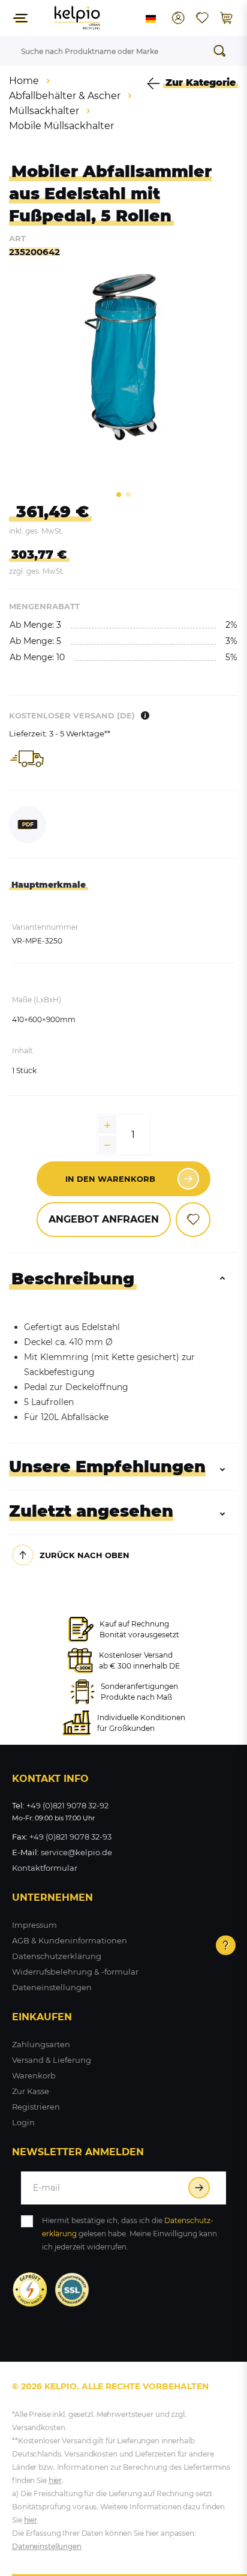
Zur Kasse (31, 2091)
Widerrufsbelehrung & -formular (75, 1972)
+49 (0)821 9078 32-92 (67, 1805)
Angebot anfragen (104, 1219)
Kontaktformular (45, 1868)
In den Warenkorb (110, 1179)
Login (23, 2122)
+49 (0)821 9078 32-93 (70, 1837)
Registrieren (36, 2107)
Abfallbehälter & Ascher (65, 96)
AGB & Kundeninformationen (70, 1940)
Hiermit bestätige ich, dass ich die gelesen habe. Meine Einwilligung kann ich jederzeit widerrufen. (129, 2234)
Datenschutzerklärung (57, 1956)
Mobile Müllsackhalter (61, 126)
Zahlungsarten (41, 2044)
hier (55, 2480)
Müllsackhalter (44, 111)
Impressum (34, 1925)
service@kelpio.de (76, 1852)
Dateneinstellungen (52, 1987)
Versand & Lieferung (52, 2060)
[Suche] (223, 51)
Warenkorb (34, 2075)
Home (24, 81)
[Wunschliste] (202, 18)
